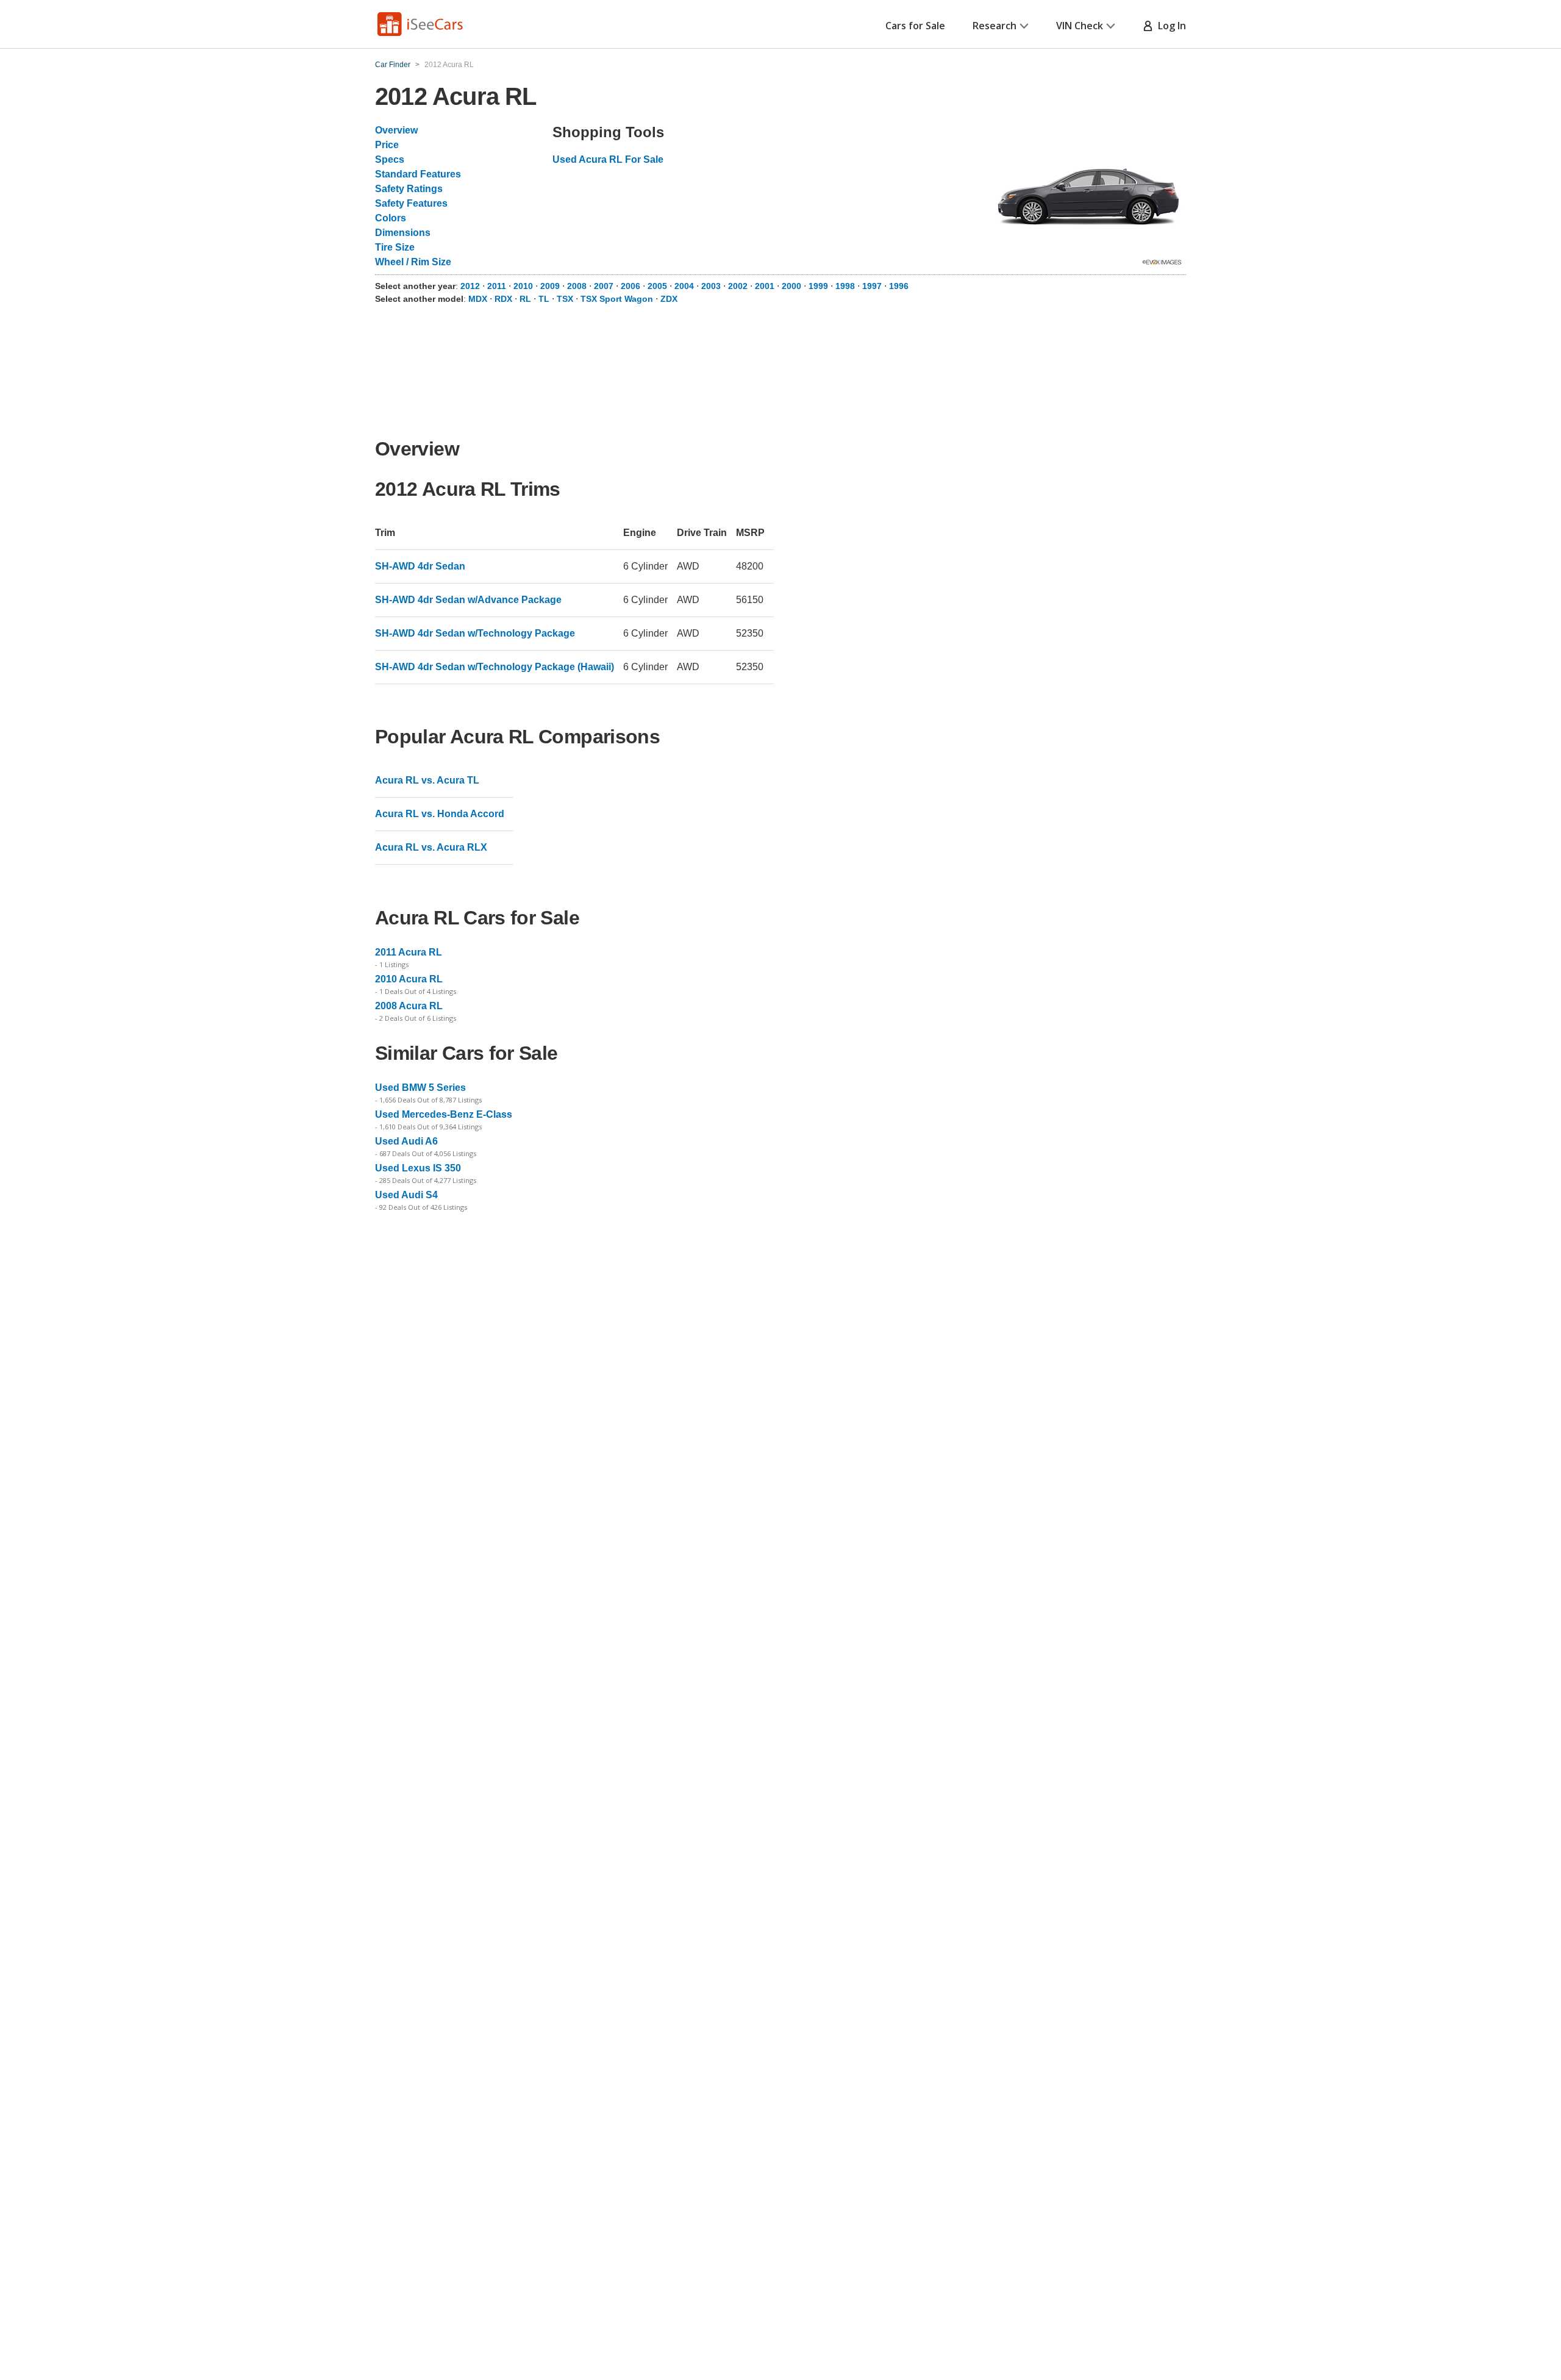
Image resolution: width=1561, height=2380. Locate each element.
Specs (390, 159)
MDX (478, 299)
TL (544, 299)
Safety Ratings (409, 189)
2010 (524, 286)
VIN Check (1080, 26)
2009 (551, 286)
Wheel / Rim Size (413, 262)
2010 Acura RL (409, 979)
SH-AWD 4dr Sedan (420, 566)
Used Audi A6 (406, 1141)
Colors (391, 218)
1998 (846, 286)
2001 (766, 286)
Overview (396, 130)
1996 (899, 286)
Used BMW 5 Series (420, 1088)
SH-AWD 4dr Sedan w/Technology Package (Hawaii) (495, 667)
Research (995, 26)
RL (525, 299)
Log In (1170, 26)
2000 (793, 286)
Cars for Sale (915, 26)
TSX (565, 299)
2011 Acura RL (409, 952)
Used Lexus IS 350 (418, 1168)
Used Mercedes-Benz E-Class (444, 1114)
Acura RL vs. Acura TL (427, 780)
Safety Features (411, 203)
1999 (820, 286)
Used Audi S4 (406, 1195)
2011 (498, 286)
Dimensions (403, 233)
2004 (685, 286)
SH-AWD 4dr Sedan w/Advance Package (468, 600)
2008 (578, 286)
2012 (471, 286)
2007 (605, 286)
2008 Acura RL (409, 1006)
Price (387, 145)
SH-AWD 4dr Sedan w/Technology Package (475, 633)
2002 (739, 286)
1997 (873, 286)
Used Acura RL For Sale (608, 159)
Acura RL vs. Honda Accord (440, 814)
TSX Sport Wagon (617, 299)
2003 (712, 286)
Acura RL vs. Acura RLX (431, 847)
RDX (503, 299)
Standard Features (418, 174)
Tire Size (395, 247)
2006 (632, 286)
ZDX (669, 299)
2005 (659, 286)
